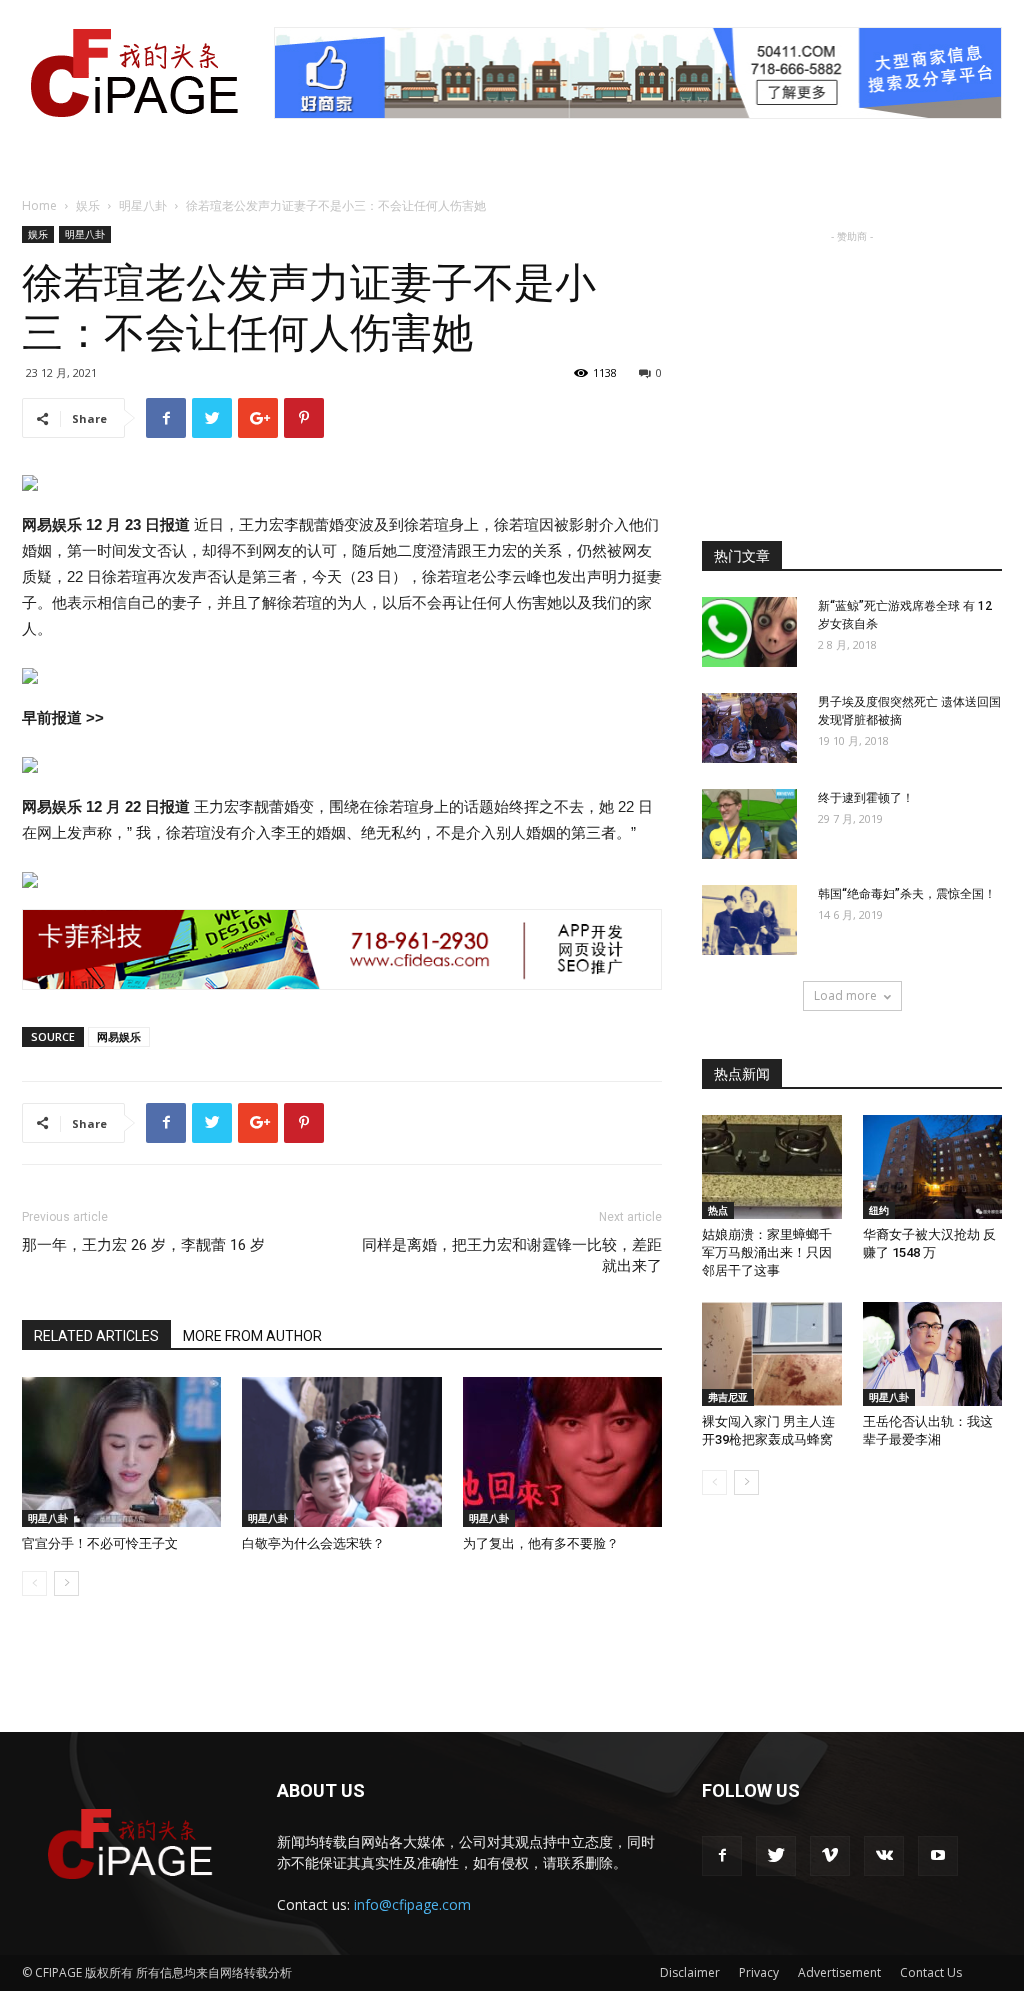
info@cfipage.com (412, 1904)
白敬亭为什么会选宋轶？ (313, 1543)
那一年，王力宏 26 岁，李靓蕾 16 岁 (143, 1245)
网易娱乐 (119, 1036)
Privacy (759, 1972)
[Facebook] (722, 1856)
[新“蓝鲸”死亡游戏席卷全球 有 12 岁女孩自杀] (749, 632)
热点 (718, 1210)
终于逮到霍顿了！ (866, 798)
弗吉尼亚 (728, 1397)
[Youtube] (938, 1856)
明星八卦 (143, 205)
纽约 (879, 1210)
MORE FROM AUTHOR (252, 1336)
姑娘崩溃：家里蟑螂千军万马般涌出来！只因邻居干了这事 (767, 1252)
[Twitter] (776, 1856)
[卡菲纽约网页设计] (342, 949)
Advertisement (839, 1972)
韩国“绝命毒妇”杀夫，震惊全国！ (907, 894)
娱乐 (88, 205)
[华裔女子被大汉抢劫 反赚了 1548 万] (933, 1167)
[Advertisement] (852, 372)
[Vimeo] (830, 1856)
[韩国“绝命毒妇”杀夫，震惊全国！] (749, 920)
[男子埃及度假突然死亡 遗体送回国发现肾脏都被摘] (749, 728)
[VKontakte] (884, 1856)
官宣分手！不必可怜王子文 (100, 1543)
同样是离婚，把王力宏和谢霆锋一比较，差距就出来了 (512, 1255)
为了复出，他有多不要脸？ (541, 1543)
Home (39, 205)
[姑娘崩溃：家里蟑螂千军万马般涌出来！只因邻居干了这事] (772, 1167)
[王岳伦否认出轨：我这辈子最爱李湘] (933, 1354)
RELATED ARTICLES (96, 1336)
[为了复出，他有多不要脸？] (562, 1452)
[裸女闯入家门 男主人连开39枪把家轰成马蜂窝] (772, 1354)
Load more (845, 995)
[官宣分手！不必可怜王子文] (121, 1452)
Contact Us (931, 1972)
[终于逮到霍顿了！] (749, 824)
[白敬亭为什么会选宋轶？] (341, 1452)
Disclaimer (690, 1972)
